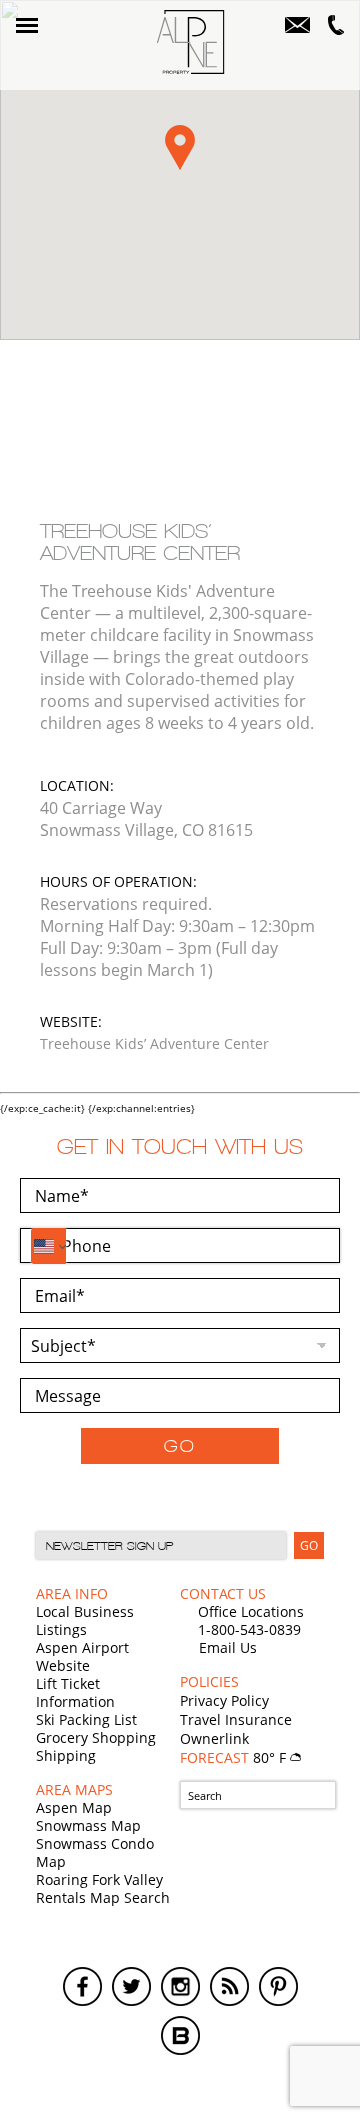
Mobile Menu (27, 25)
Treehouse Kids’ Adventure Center (154, 1043)
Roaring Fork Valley (99, 1879)
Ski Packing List (86, 1719)
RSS (229, 1986)
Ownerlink (214, 1738)
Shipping (66, 1755)
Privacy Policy (224, 1700)
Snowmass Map (88, 1825)
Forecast (235, 1757)
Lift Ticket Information (75, 1692)
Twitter (131, 1986)
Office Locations (251, 1611)
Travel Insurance (236, 1719)
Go (180, 1445)
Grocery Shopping (96, 1737)
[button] (180, 147)
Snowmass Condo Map (95, 1852)
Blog (180, 2035)
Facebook (82, 1986)
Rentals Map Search (103, 1897)
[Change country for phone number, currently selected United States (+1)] (48, 1246)
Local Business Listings (85, 1620)
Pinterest (278, 1986)
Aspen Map (74, 1807)
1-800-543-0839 (249, 1629)
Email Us (228, 1647)
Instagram (180, 1986)
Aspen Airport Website (82, 1656)
